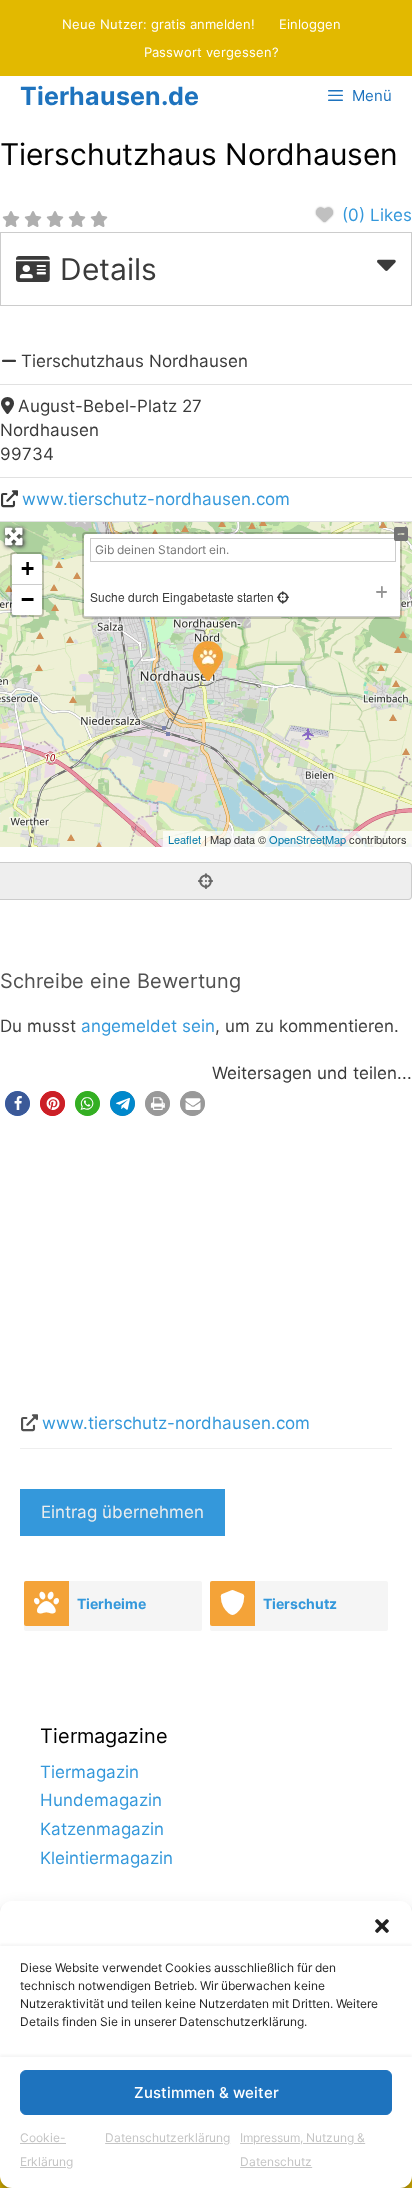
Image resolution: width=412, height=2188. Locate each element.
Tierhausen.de (109, 96)
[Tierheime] (46, 1603)
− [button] (27, 599)
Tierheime (111, 1603)
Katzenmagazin (102, 1829)
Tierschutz (300, 1603)
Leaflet (184, 839)
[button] (382, 1926)
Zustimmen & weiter (206, 2092)
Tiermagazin (89, 1772)
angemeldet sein (148, 1026)
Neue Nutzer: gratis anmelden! (158, 24)
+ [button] (27, 568)
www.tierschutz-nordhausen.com (156, 499)
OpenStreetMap (307, 839)
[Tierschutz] (232, 1603)
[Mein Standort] (281, 596)
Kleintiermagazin (106, 1858)
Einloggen (310, 24)
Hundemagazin (101, 1800)
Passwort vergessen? (211, 52)
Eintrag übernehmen (122, 1512)
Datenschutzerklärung (167, 2137)
